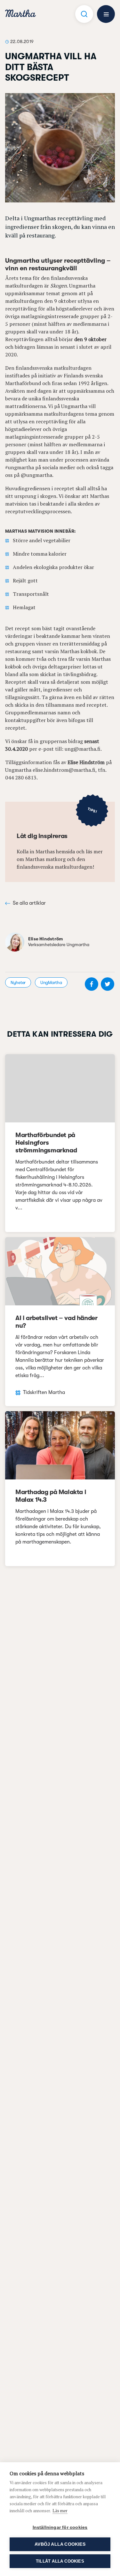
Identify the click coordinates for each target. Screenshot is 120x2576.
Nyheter (18, 982)
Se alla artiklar (29, 903)
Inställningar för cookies (60, 2527)
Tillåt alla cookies (60, 2561)
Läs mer (60, 2511)
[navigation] (20, 14)
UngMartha (51, 982)
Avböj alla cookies (60, 2544)
